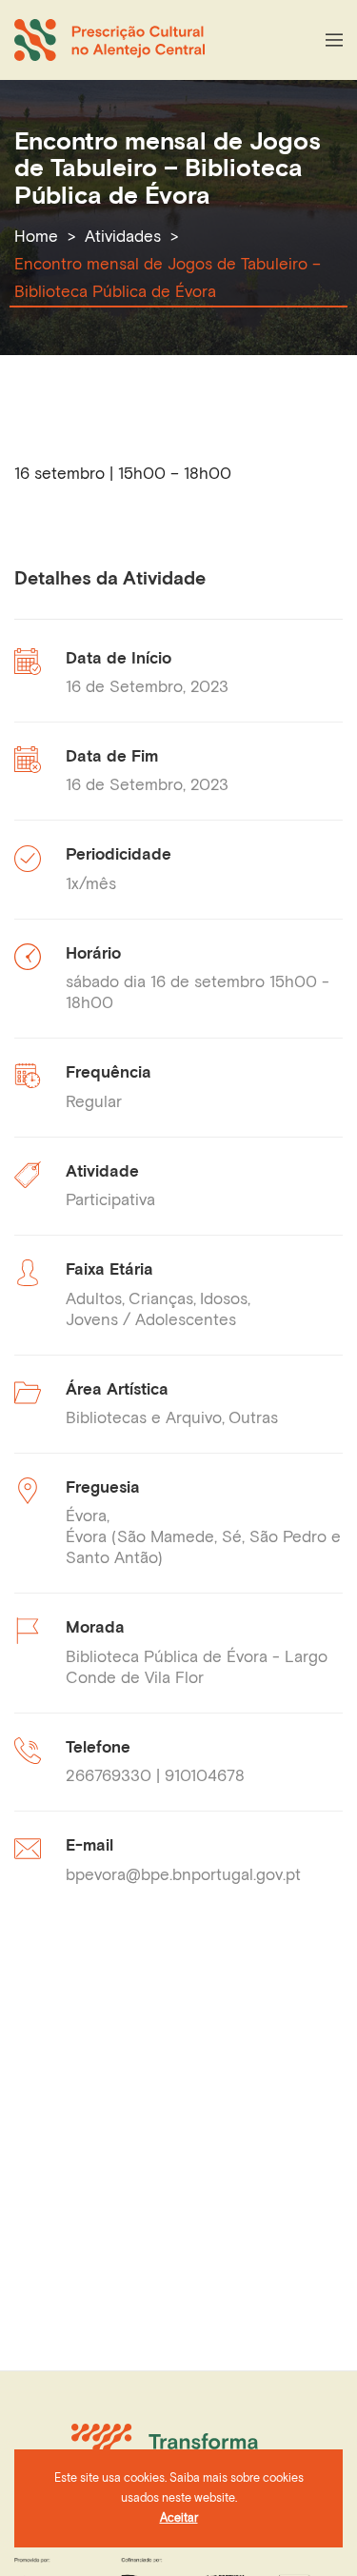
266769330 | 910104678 (155, 1775)
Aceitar (179, 2517)
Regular (94, 1101)
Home (36, 236)
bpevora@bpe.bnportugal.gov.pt (183, 1874)
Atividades (123, 236)
